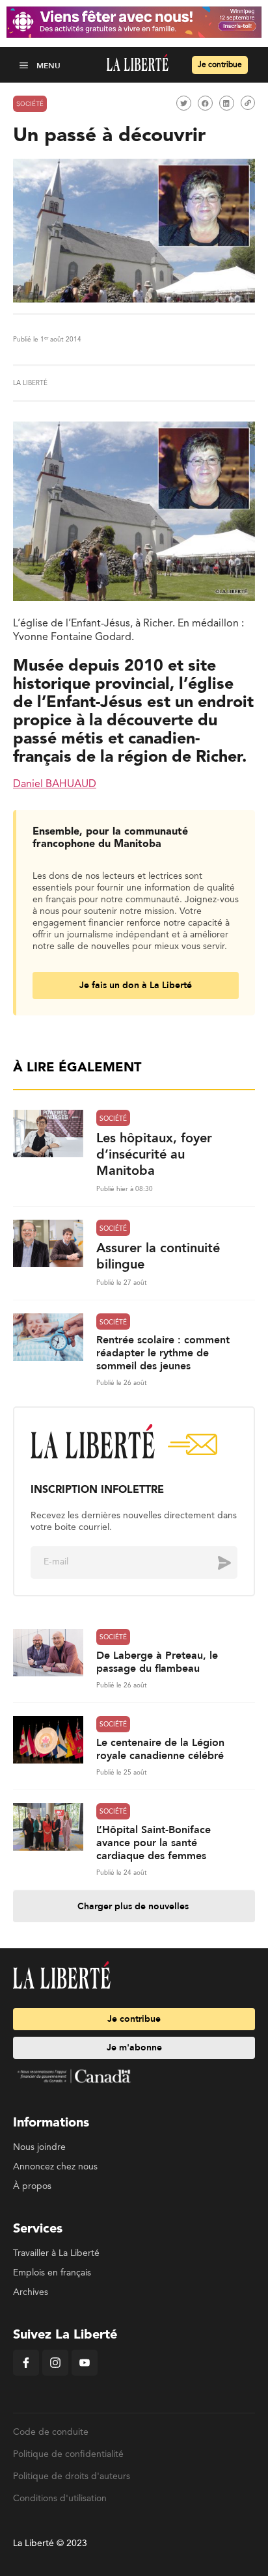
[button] (25, 65)
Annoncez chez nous (55, 2167)
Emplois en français (52, 2273)
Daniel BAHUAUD (55, 785)
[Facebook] (26, 2373)
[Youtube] (85, 2373)
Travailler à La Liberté (56, 2253)
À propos (32, 2186)
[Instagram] (55, 2373)
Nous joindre (39, 2147)
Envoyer (215, 1562)
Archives (31, 2292)
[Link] (248, 103)
